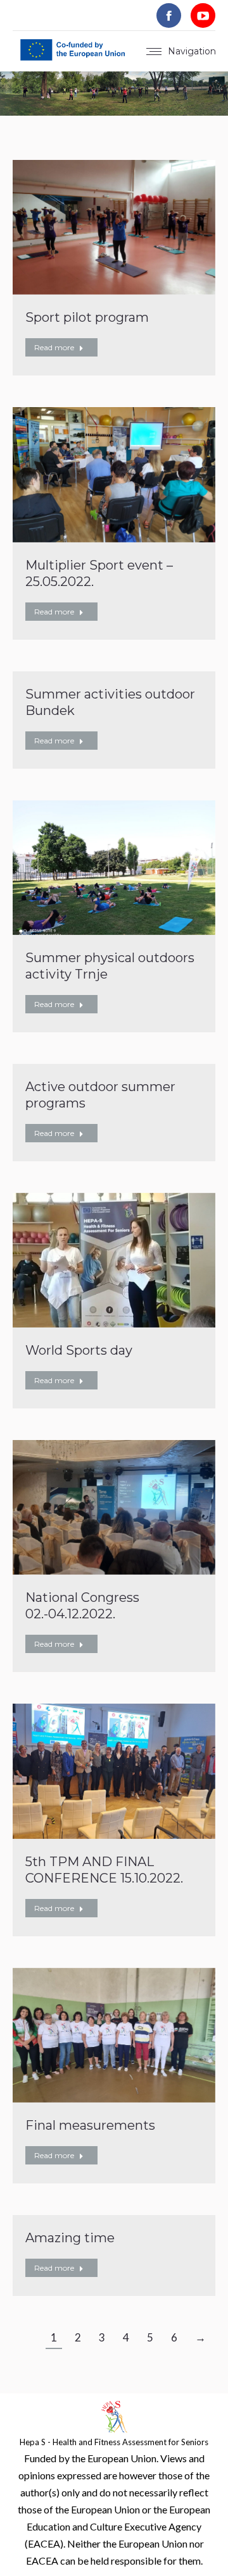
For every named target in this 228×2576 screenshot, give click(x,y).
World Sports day (79, 1350)
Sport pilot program (87, 317)
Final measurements (90, 2125)
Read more (54, 347)
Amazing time (70, 2238)
